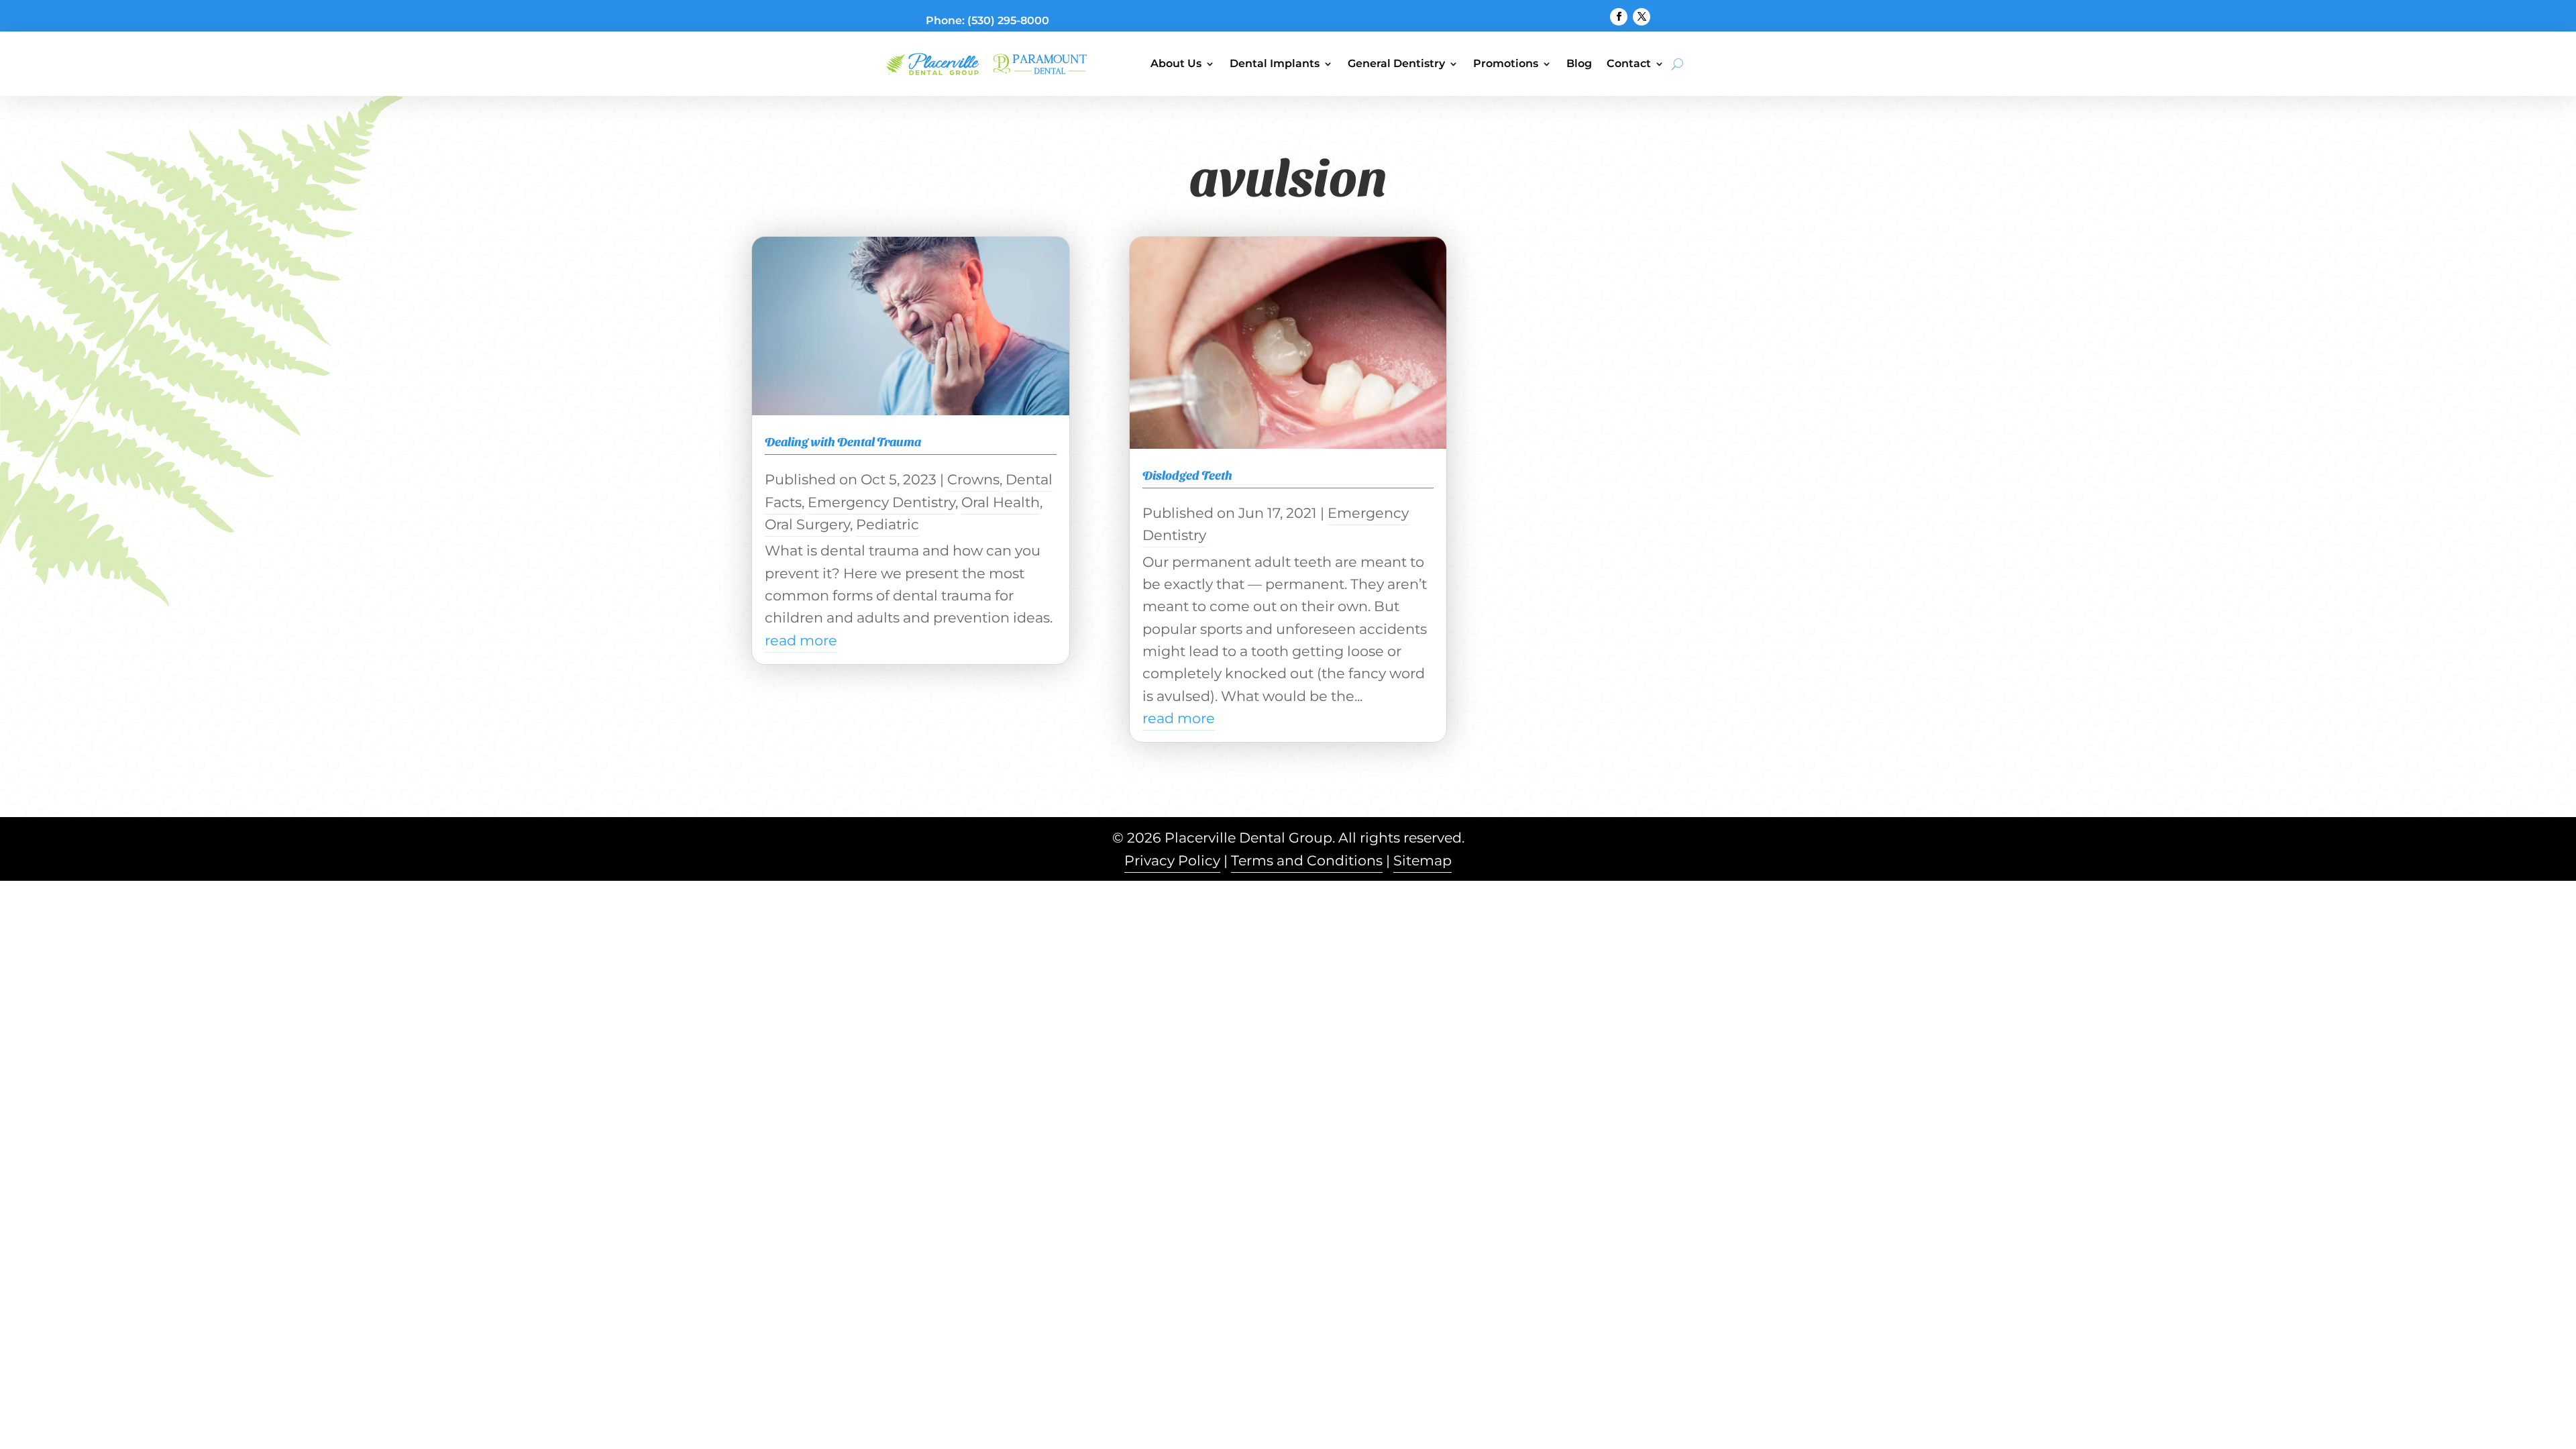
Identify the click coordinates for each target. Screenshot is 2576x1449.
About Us (1176, 63)
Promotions (1506, 63)
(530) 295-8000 (1008, 20)
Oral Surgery (807, 524)
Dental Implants (1275, 63)
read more (801, 640)
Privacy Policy (1172, 860)
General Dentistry (1396, 63)
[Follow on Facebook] (1619, 17)
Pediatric (888, 524)
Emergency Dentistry (881, 502)
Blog (1579, 63)
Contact (1629, 63)
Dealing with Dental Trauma (843, 441)
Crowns (973, 479)
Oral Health (1001, 502)
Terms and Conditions (1307, 860)
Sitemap (1423, 860)
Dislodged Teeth (1187, 475)
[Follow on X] (1642, 17)
